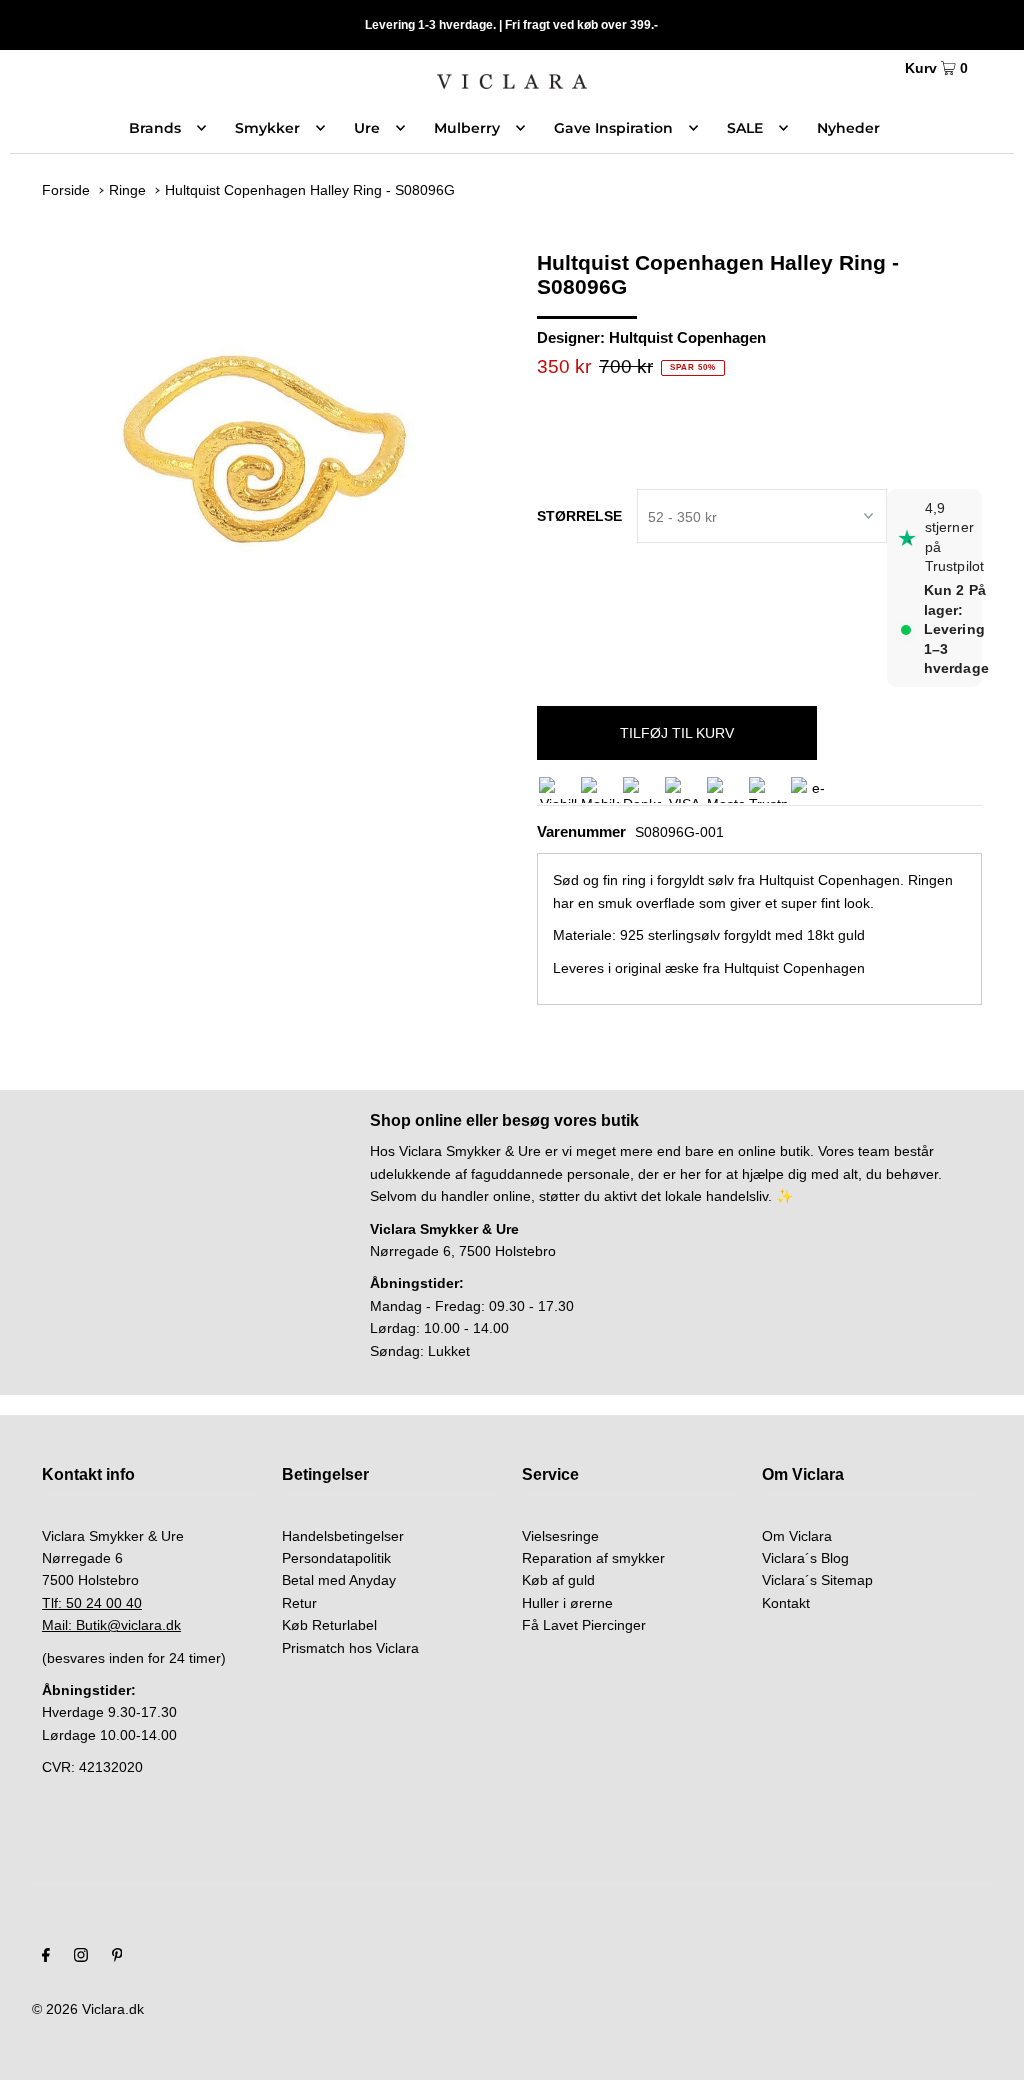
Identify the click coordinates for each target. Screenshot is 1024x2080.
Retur (299, 1603)
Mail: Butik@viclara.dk (111, 1625)
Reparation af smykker (593, 1558)
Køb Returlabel (329, 1625)
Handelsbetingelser (343, 1536)
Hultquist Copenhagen (687, 337)
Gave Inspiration (613, 128)
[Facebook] (46, 1957)
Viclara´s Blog (805, 1558)
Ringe (127, 190)
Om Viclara (797, 1536)
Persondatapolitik (336, 1558)
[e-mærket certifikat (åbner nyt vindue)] (810, 790)
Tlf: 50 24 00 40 (92, 1603)
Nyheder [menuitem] (848, 128)
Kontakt (786, 1603)
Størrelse (579, 516)
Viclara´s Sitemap (817, 1580)
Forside (66, 190)
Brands (155, 128)
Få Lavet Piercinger (584, 1625)
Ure (367, 128)
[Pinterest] (117, 1957)
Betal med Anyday (339, 1580)
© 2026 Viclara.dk (88, 2009)
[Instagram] (81, 1957)
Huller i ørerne (567, 1603)
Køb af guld (558, 1580)
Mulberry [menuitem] (467, 128)
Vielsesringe (560, 1536)
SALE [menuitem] (745, 128)
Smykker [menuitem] (267, 128)
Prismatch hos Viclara (350, 1648)
